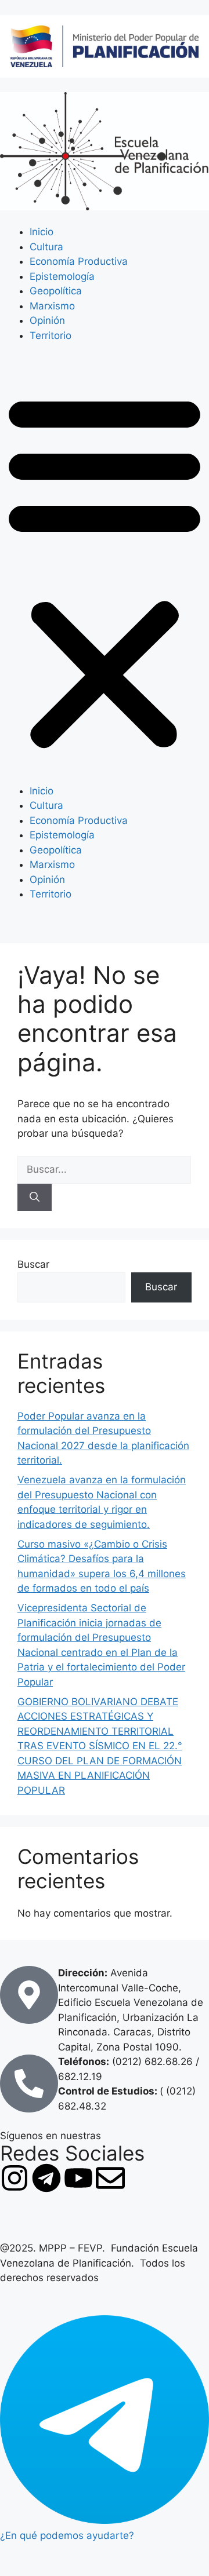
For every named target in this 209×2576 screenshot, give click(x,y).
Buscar (33, 1264)
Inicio (42, 232)
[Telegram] (46, 2178)
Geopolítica (56, 291)
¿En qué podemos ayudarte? (67, 2535)
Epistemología (62, 276)
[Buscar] (35, 1198)
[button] (105, 571)
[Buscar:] (104, 1169)
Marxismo (52, 306)
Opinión (47, 320)
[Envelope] (110, 2178)
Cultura (46, 247)
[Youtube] (78, 2178)
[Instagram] (15, 2178)
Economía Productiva (79, 261)
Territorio (51, 335)
